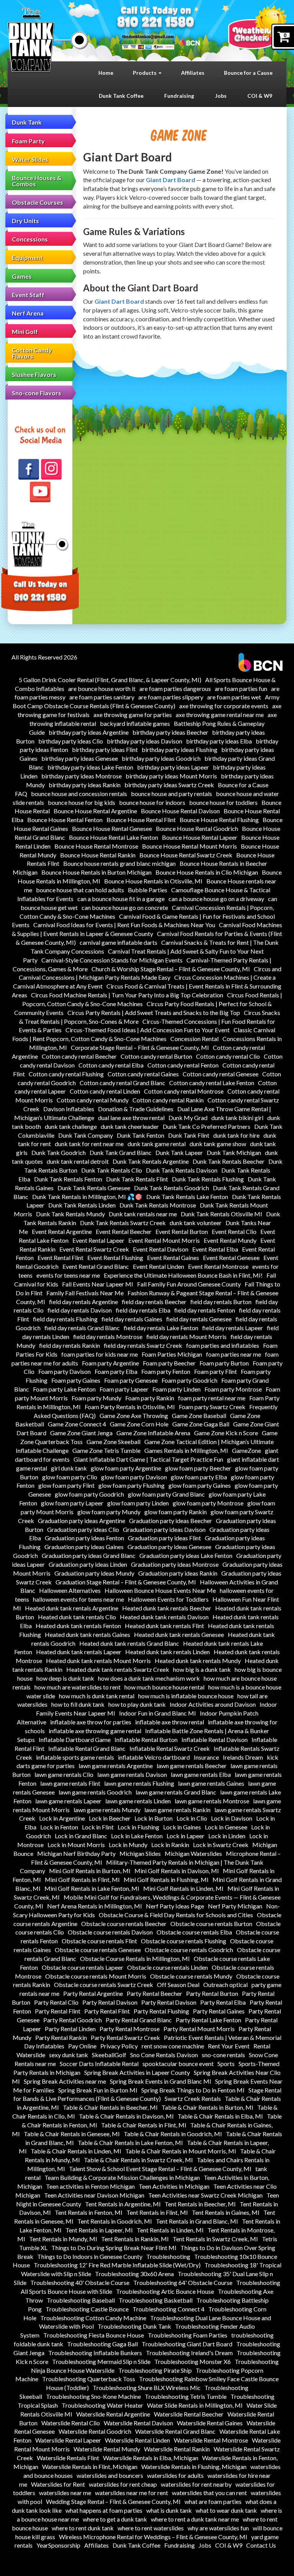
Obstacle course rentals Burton (211, 1924)
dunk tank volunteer (196, 1223)
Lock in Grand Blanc (81, 1836)
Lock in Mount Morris (76, 1845)
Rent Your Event (229, 2046)
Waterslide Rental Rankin (177, 2449)
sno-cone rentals (223, 2055)
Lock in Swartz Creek (221, 1845)
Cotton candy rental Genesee (220, 1074)
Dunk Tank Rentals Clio (112, 1170)
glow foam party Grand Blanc (166, 1494)
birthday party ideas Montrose (82, 776)
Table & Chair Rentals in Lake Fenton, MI (130, 2143)
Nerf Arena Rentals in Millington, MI (95, 1906)
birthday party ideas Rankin (85, 785)
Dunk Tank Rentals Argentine (151, 1161)
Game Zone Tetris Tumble (106, 1450)
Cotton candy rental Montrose (184, 1091)
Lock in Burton (154, 1818)
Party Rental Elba (223, 2002)
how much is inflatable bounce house (186, 1696)
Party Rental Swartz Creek (125, 2037)
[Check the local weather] (257, 27)
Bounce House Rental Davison (180, 811)
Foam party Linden (176, 1389)
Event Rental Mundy (230, 1240)
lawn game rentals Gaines (211, 1783)
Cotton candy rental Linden (105, 1091)
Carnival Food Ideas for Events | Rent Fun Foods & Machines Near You (124, 925)
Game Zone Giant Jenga (81, 1433)
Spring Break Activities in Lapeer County (137, 2072)
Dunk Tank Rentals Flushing (208, 1179)
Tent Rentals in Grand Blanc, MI (197, 2221)
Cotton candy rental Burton (156, 1056)
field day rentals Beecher (154, 1302)
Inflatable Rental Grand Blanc (87, 1748)
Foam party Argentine (110, 1363)
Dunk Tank (27, 122)
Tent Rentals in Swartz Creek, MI (215, 2239)
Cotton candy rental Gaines (143, 1074)
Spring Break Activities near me (65, 2081)
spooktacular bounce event (178, 2064)
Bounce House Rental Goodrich (197, 828)
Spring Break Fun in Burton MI (98, 2090)
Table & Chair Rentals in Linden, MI (76, 2151)
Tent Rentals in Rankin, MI (135, 2239)
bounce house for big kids (82, 802)
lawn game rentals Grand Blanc (176, 1792)
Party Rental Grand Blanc (139, 2020)
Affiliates (193, 73)
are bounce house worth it (102, 688)
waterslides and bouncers (110, 2475)
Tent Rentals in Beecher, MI (200, 2204)
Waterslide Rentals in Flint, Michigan (90, 2467)
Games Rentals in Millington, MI (186, 1450)
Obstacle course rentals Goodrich (189, 1950)
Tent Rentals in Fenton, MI (89, 2212)
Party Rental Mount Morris (199, 2029)
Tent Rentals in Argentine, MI (123, 2204)
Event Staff (28, 295)
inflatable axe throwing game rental (95, 1731)
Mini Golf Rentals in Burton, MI (90, 1871)
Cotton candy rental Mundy (93, 1100)
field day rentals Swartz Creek (143, 1345)
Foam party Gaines (76, 1380)
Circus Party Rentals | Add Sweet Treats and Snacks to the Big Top (154, 1012)
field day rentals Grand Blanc (82, 1328)
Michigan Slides (140, 1853)
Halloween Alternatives (70, 1590)
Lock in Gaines (182, 1827)
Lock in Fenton (59, 1827)
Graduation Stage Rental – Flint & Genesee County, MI (126, 1582)
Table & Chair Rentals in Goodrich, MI (173, 2134)
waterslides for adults (175, 2475)
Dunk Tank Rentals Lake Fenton (187, 1197)
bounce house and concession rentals (79, 794)
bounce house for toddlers (223, 802)
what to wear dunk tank (226, 2510)
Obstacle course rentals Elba (194, 1932)
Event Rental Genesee (231, 1258)
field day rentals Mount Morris (186, 1337)
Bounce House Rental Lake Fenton (114, 837)
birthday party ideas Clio (71, 741)
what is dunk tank (169, 2510)
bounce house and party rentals (171, 794)
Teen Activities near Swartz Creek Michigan (205, 2195)
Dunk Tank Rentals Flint (137, 1179)
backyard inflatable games (135, 723)
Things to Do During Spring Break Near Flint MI (114, 2248)
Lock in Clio (192, 1818)
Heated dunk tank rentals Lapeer (79, 1652)
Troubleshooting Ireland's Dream (189, 2353)
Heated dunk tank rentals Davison (164, 1617)
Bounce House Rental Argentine (95, 811)
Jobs (221, 96)
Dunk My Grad (188, 1118)
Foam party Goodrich (189, 1380)
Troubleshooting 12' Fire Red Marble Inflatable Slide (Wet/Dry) (117, 2265)
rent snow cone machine (173, 2046)
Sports (226, 2064)
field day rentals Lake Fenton (161, 1328)
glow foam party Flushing (131, 1485)
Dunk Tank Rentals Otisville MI (221, 1214)
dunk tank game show (218, 1144)
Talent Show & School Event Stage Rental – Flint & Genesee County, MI (160, 2169)
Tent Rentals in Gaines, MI (226, 2212)
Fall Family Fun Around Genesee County (189, 1284)
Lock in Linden (227, 1836)
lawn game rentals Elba (201, 1774)
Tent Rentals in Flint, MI (157, 2212)
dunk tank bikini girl (237, 1118)
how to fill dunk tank (78, 1704)
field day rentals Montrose (108, 1337)
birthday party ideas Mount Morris (171, 776)
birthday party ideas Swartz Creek (169, 785)
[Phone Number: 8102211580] (156, 23)
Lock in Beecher (110, 1818)
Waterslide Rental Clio (71, 2423)
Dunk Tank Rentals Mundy (70, 1214)
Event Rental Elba (215, 1249)
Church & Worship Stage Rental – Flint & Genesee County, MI (171, 969)
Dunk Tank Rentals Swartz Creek (123, 1223)
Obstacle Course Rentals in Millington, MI (135, 1958)
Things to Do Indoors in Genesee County (90, 2256)
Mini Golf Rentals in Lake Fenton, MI (92, 1888)
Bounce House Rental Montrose (96, 846)
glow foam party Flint (66, 1485)
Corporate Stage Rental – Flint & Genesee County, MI (140, 1047)
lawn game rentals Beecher (192, 1766)
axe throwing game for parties (133, 715)
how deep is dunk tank (65, 1678)
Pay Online (82, 2046)
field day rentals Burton (221, 1302)
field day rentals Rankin (69, 1345)
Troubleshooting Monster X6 (193, 2361)
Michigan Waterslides (193, 1853)
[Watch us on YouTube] (40, 492)
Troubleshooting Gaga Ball (102, 2344)
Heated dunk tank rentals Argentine (72, 1608)
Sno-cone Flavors (37, 393)
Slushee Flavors (34, 374)
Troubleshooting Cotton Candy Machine (93, 2318)
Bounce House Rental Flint (141, 820)
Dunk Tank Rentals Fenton (68, 1179)
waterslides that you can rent (209, 2493)
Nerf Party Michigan (235, 1906)
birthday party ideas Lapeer (173, 767)
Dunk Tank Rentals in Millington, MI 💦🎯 (87, 1197)
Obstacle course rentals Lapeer (82, 1967)
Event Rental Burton (182, 1231)
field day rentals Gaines (132, 1319)
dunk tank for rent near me (89, 1144)
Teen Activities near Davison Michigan (94, 2195)
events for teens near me (68, 1275)
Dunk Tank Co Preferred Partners (207, 1126)
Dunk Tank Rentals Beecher (229, 1161)
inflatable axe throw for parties (91, 1722)
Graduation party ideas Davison (164, 1529)
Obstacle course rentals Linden (167, 1967)
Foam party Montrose (233, 1389)
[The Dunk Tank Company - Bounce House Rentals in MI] (48, 40)
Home (106, 73)
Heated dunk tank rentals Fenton (78, 1626)
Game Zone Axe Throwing (134, 1415)
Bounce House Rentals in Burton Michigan (96, 872)
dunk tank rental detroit (78, 1161)
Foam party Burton (224, 1363)
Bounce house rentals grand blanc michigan (119, 863)
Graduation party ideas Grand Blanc (89, 1555)
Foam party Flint (216, 1371)
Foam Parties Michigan (172, 1354)
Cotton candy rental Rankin (168, 1100)
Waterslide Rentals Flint (68, 2458)
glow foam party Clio (70, 1477)
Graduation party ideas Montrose (175, 1564)
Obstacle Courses (38, 202)
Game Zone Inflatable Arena (153, 1433)
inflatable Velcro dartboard (154, 1757)
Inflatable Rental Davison (215, 1740)
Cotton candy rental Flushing (66, 1074)
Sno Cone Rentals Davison (164, 2055)
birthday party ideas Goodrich (161, 758)
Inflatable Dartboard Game (75, 1740)
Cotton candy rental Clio (228, 1056)
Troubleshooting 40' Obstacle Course (80, 2282)
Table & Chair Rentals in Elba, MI (220, 2116)
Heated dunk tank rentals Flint (164, 1626)
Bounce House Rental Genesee (112, 828)
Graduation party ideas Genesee (169, 1547)
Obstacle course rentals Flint (99, 1941)
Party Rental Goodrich (73, 2020)
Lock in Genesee (226, 1827)
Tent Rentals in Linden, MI (170, 2230)
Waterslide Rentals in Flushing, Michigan (194, 2467)
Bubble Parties (148, 890)
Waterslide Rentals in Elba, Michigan (151, 2458)
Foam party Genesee (131, 1380)
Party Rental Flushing (161, 2011)
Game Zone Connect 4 (77, 1424)
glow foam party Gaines (200, 1485)
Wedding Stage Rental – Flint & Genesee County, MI (113, 2501)
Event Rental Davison (161, 1249)
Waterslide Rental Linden (137, 2440)
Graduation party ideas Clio (83, 1529)
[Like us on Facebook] (29, 469)
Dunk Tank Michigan (234, 1152)
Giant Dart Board (171, 180)
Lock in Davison (232, 1818)
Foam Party (28, 141)
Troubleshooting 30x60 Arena (134, 2274)
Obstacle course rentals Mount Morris (96, 1976)
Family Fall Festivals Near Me (85, 1293)
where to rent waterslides (151, 2528)
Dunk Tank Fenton (140, 1135)
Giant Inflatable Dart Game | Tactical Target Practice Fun (148, 1459)
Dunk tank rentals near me (143, 1214)
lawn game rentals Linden (138, 1801)
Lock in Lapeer (185, 1836)
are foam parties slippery (171, 697)
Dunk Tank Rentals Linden (82, 1205)
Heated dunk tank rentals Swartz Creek (118, 1669)
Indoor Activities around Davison (213, 1704)
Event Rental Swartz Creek (94, 1249)
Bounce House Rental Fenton (65, 820)
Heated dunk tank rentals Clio (77, 1617)
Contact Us (261, 2545)
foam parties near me (234, 1354)
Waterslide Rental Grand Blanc (175, 2431)
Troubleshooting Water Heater (102, 2405)
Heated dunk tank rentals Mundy (198, 1661)
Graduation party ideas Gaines (84, 1547)
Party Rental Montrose (130, 2029)
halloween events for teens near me (78, 1599)
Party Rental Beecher (154, 1993)
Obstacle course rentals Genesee (98, 1950)
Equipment (27, 257)
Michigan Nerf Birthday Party (76, 1853)
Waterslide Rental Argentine (113, 2414)
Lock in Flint (98, 1827)
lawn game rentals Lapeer (68, 1801)
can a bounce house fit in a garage (121, 899)
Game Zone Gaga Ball (201, 1424)
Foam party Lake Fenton (64, 1389)
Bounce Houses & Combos (37, 181)
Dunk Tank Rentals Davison (182, 1170)
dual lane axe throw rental (131, 1118)
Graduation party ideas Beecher (171, 1521)
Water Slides (30, 159)
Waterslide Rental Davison (138, 2423)
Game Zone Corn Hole (139, 1424)
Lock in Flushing (138, 1827)
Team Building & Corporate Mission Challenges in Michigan (122, 2177)
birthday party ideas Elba (219, 741)
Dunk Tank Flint (189, 1135)
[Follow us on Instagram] (51, 469)
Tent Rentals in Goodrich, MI (115, 2221)
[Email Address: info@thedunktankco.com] (148, 36)
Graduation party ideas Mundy (94, 1573)
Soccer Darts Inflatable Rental (99, 2064)
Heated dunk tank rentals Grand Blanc (129, 1643)
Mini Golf (25, 331)
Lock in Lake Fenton (137, 1836)
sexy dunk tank (69, 2055)
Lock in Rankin (170, 1845)
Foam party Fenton (166, 1371)
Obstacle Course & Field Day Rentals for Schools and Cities (176, 1915)
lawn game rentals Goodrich (95, 1792)
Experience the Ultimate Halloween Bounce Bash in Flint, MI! (183, 1275)
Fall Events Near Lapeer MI (98, 1284)
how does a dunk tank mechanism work (149, 1678)
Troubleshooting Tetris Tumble (186, 2396)
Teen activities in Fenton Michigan (90, 2186)
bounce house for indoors (152, 802)
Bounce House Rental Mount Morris (189, 846)
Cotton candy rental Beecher (79, 1056)
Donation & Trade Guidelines (136, 1109)
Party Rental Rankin (61, 2037)
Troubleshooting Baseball (81, 2300)
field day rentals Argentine (83, 1302)
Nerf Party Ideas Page (175, 1906)
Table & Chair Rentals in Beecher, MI (110, 2107)
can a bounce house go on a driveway (216, 899)
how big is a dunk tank (202, 1669)
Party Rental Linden (70, 2029)
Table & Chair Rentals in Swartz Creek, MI (138, 2160)
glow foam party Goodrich (89, 1494)
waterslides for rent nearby (196, 2484)
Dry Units (25, 221)
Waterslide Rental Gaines (210, 2423)
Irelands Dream (243, 1757)
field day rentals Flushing (65, 1319)
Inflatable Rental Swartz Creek (170, 1748)
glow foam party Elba (199, 1477)
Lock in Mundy (128, 1845)
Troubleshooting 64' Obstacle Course (183, 2282)
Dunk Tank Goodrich (59, 1152)
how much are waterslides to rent (78, 1687)
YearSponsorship (58, 2545)
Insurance (206, 1757)
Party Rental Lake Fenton (208, 2020)
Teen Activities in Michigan (174, 2186)
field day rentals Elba (143, 1310)
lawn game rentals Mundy (107, 1810)
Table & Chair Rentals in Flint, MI (144, 2125)
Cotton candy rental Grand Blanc (122, 1083)
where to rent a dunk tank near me (195, 2519)
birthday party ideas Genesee (80, 758)
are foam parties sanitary (102, 697)
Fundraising (179, 96)
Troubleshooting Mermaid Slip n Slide (101, 2361)
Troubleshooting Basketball (156, 2300)
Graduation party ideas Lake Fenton (186, 1555)
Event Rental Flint (60, 1258)
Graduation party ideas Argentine (82, 1521)
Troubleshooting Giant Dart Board (187, 2344)
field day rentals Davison (80, 1310)
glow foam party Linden (138, 1503)
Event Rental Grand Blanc (96, 1266)
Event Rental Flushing (115, 1258)
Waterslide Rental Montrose (211, 2440)
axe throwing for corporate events (224, 706)
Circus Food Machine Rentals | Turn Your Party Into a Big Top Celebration (127, 995)
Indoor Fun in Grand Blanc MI (158, 1713)
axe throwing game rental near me (220, 715)
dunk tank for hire (236, 1135)
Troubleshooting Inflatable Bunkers (95, 2353)
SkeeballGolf (109, 2055)
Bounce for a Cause (248, 73)
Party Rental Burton (212, 1993)
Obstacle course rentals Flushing (184, 1941)
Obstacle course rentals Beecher (124, 1924)
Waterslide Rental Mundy (107, 2449)
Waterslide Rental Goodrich (95, 2431)
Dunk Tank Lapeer (179, 1152)
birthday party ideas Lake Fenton (90, 767)
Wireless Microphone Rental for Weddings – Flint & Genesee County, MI (153, 2537)
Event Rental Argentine (62, 1231)
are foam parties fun (241, 688)
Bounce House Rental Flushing (219, 820)
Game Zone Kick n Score (226, 1433)
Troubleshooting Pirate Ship (155, 2370)
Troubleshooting (168, 2256)
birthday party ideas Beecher (170, 732)
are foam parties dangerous (175, 688)
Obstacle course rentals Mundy (191, 1976)
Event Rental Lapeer (98, 1240)
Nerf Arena (28, 313)
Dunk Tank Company (86, 1135)
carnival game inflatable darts (118, 942)
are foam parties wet (234, 697)
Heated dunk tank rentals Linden (167, 1652)
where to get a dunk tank (115, 2519)
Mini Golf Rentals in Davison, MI (177, 1871)
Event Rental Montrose (218, 1266)
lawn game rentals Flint (70, 1783)
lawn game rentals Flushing (139, 1783)
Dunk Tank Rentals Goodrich (171, 1188)
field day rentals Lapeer (233, 1328)
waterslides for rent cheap (123, 2484)
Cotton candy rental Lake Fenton (212, 1083)
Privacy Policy (119, 2046)
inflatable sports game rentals (75, 1757)
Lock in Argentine (62, 1818)
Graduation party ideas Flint (164, 1538)
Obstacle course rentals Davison (110, 1932)
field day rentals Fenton (205, 1310)
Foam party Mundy (96, 1398)
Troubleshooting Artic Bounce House (165, 2291)
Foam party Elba (116, 1371)
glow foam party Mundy (109, 1512)
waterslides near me (65, 2493)
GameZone (247, 1450)
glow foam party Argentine (126, 1468)
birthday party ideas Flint (105, 749)
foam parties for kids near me (100, 1354)
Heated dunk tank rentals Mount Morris (98, 1661)
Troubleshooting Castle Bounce (87, 2309)
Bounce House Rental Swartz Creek (186, 855)
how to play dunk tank (137, 1704)
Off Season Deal (178, 1985)
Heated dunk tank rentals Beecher (167, 1608)
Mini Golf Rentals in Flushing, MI (166, 1879)
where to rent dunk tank (83, 2528)
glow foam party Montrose (208, 1503)
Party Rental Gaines (219, 2011)
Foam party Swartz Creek (212, 1407)
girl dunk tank (69, 1468)
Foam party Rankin (150, 1398)
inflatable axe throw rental (170, 1722)
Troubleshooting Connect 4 (168, 2309)
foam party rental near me (212, 1398)
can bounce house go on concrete (125, 907)
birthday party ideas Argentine (89, 732)
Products (145, 73)
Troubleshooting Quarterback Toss (89, 2379)
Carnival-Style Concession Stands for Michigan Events (112, 960)
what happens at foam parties (104, 2510)
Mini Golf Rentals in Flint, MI (82, 1879)
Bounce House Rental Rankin (98, 855)
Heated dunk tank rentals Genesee (179, 1634)
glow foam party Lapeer (72, 1503)
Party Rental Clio (56, 2002)
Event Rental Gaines (173, 1258)
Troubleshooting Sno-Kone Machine (93, 2396)
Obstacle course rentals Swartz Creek (104, 1985)
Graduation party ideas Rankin (178, 1573)
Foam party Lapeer (124, 1389)
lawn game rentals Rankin (177, 1810)
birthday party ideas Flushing (180, 749)
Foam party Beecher (169, 1363)
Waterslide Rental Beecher (189, 2414)
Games (22, 276)
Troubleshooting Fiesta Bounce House (94, 2335)
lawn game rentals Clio (64, 1774)
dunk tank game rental (157, 1144)
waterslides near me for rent (131, 2493)
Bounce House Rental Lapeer (200, 837)
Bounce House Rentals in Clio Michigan (207, 872)
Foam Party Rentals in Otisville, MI (130, 1407)
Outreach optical (225, 1985)
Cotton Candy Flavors (32, 353)
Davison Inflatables (69, 1109)
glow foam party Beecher (198, 1468)
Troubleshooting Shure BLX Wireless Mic (147, 2388)
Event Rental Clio (234, 1231)
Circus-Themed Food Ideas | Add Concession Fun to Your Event (148, 1030)
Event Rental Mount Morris (164, 1240)
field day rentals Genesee (199, 1319)
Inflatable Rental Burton (146, 1740)
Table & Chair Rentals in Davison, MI (126, 2116)
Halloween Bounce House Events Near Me (160, 1590)
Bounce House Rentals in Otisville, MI (153, 881)
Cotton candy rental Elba (111, 1065)
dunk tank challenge (71, 1126)
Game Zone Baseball (199, 1415)
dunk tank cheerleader (130, 1126)
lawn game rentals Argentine (116, 1766)
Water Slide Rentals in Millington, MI (195, 2405)
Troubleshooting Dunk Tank (134, 2326)
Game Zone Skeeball (114, 1442)
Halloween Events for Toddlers (168, 1599)
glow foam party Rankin (176, 1512)
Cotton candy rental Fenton (183, 1065)
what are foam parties (213, 2501)
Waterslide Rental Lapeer (68, 2440)
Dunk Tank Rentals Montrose (158, 1205)
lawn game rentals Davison (132, 1774)
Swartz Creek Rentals (193, 2098)
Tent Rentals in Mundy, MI (63, 2239)
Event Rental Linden (158, 1266)
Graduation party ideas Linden (88, 1564)
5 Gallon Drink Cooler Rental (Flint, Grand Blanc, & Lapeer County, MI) (110, 680)
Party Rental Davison (110, 2002)
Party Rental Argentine (93, 1993)
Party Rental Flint (58, 2011)
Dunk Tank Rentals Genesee (94, 1188)
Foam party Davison (65, 1371)
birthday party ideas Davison (145, 741)
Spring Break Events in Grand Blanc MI (161, 2081)
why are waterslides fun (218, 2528)
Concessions (30, 239)
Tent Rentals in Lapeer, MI (99, 2230)
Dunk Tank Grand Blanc (121, 1152)
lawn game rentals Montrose (212, 1801)
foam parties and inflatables (223, 1345)
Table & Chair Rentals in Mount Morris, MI (181, 2151)
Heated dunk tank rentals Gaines (87, 1634)
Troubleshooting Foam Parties (188, 2335)
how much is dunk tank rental (97, 1696)
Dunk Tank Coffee (121, 96)
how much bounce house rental (164, 1687)
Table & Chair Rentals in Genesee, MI (72, 2134)
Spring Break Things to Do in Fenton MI (193, 2090)
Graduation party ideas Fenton (84, 1538)
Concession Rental (194, 1039)
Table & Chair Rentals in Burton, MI (207, 2107)
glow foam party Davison (134, 1477)
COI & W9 (260, 96)
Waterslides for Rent (58, 2484)
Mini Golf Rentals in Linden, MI (183, 1888)
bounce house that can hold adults (80, 890)
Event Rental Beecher (124, 1231)
